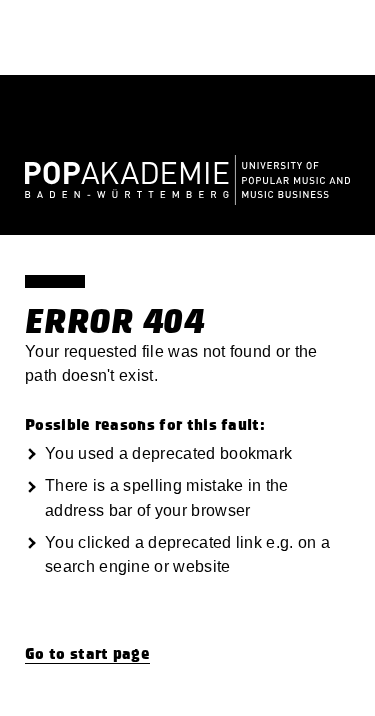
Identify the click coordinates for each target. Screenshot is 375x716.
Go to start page (87, 654)
